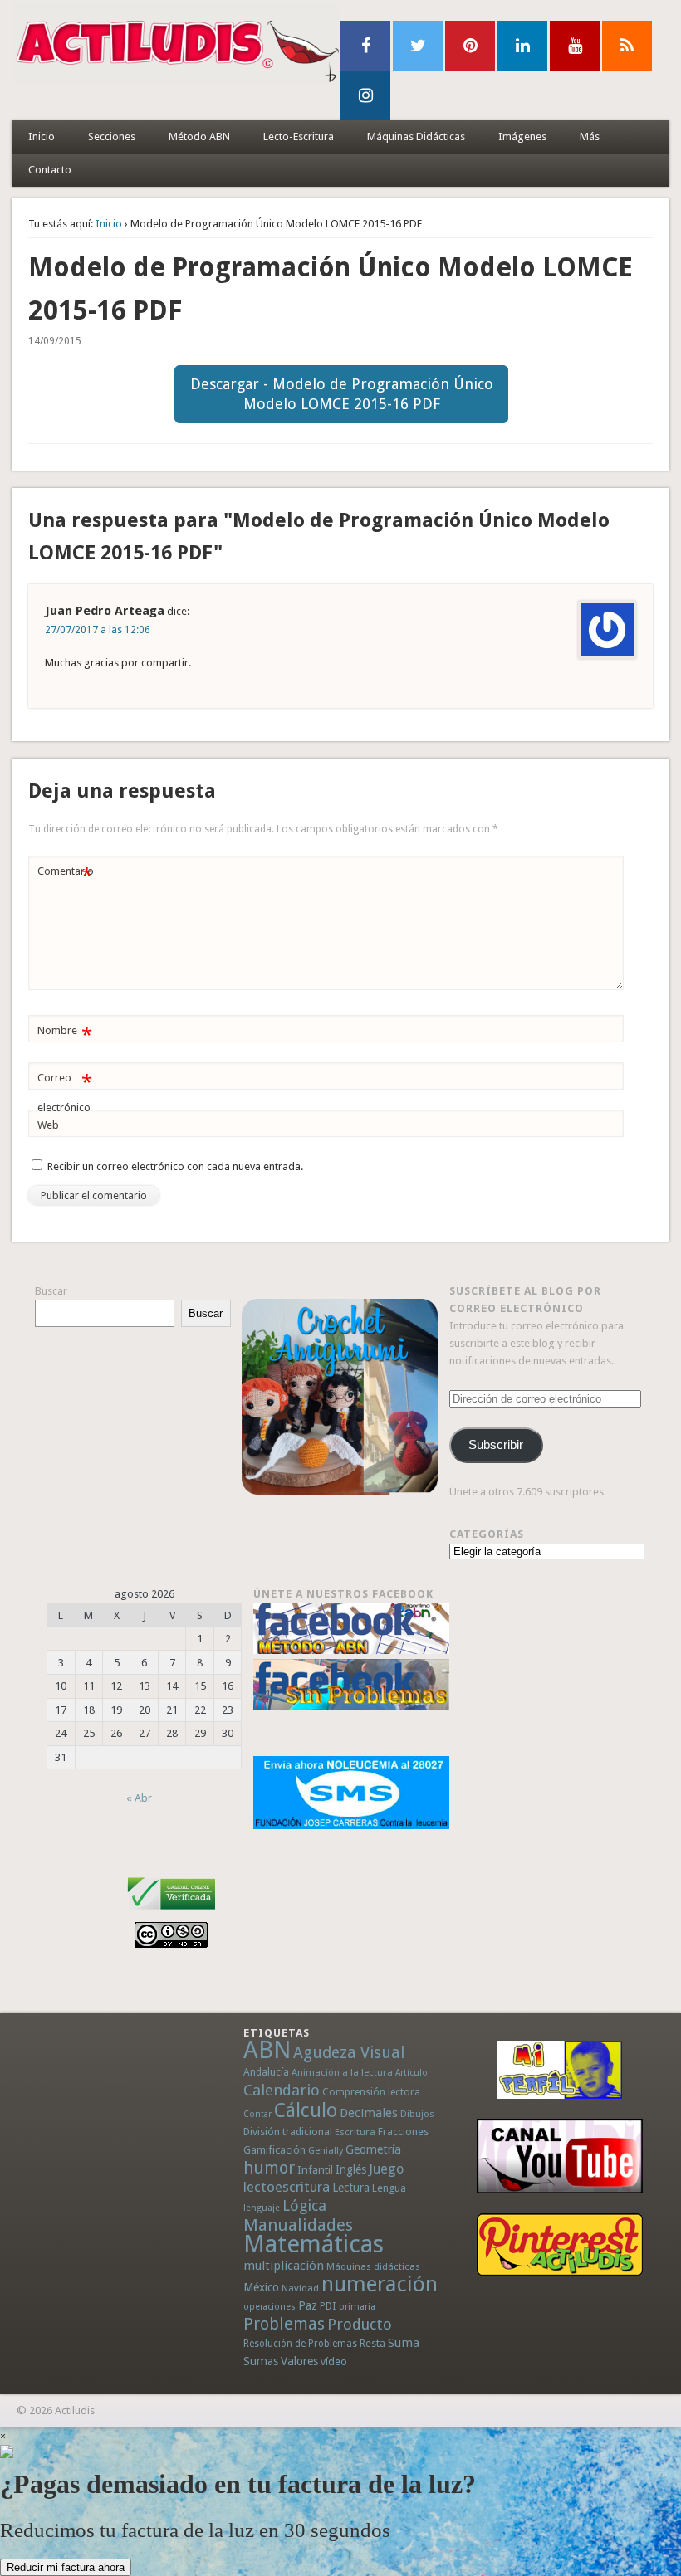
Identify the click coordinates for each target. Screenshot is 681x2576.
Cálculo (306, 2110)
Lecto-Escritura (299, 137)
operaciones (269, 2307)
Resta (372, 2343)
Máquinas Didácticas (416, 137)
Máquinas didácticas (373, 2266)
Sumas (261, 2361)
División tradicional (288, 2132)
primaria (357, 2307)
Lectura (351, 2188)
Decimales (369, 2113)
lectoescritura (287, 2187)
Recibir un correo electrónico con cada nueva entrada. (175, 1166)
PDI (328, 2306)
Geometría (373, 2149)
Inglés (351, 2169)
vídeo (334, 2361)
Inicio (42, 137)
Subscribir (496, 1445)
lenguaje (262, 2208)
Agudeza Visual (349, 2053)
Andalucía (266, 2072)
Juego (386, 2169)
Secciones (112, 137)
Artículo (412, 2073)
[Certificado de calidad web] (171, 1912)
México (261, 2287)
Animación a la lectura (342, 2072)
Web (48, 1125)
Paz (308, 2305)
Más (590, 137)
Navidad (300, 2288)
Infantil (315, 2169)
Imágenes (522, 137)
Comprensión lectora (371, 2092)
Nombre (64, 1034)
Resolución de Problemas (300, 2344)
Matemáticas (314, 2244)
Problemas (284, 2324)
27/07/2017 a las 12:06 (98, 630)
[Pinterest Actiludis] (559, 2244)
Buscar (51, 1291)
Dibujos (417, 2114)
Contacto (50, 170)
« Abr (139, 1798)
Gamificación (274, 2150)
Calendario (282, 2090)
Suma (404, 2343)
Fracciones (403, 2132)
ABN (267, 2050)
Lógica (304, 2205)
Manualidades (298, 2225)
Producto (360, 2324)
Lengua (389, 2188)
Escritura (355, 2132)
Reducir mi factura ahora (66, 2567)
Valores (299, 2361)
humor (269, 2168)
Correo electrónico (64, 1092)
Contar (257, 2114)
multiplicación (284, 2266)
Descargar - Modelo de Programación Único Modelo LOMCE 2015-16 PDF (342, 394)
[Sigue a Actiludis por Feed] (627, 46)
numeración (380, 2284)
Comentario (66, 875)
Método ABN (199, 137)
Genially (326, 2151)
